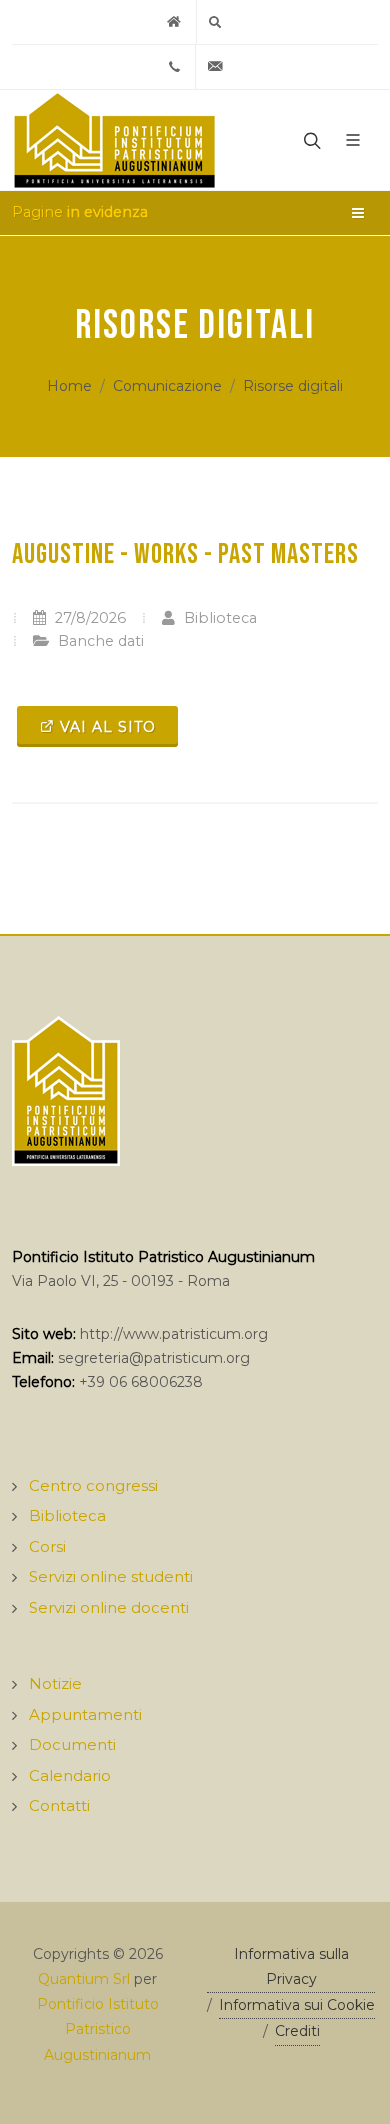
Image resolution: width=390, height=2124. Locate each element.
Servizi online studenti (111, 1576)
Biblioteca (218, 618)
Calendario (70, 1775)
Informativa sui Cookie (297, 2005)
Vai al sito (108, 727)
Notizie (55, 1683)
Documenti (72, 1744)
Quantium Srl (84, 1979)
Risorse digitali (293, 386)
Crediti (297, 2031)
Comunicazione (167, 386)
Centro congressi (93, 1485)
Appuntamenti (85, 1714)
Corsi (47, 1546)
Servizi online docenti (109, 1607)
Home (69, 386)
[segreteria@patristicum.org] (216, 67)
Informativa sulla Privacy (291, 1966)
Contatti (59, 1805)
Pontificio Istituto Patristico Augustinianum (98, 2029)
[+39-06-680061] (175, 67)
